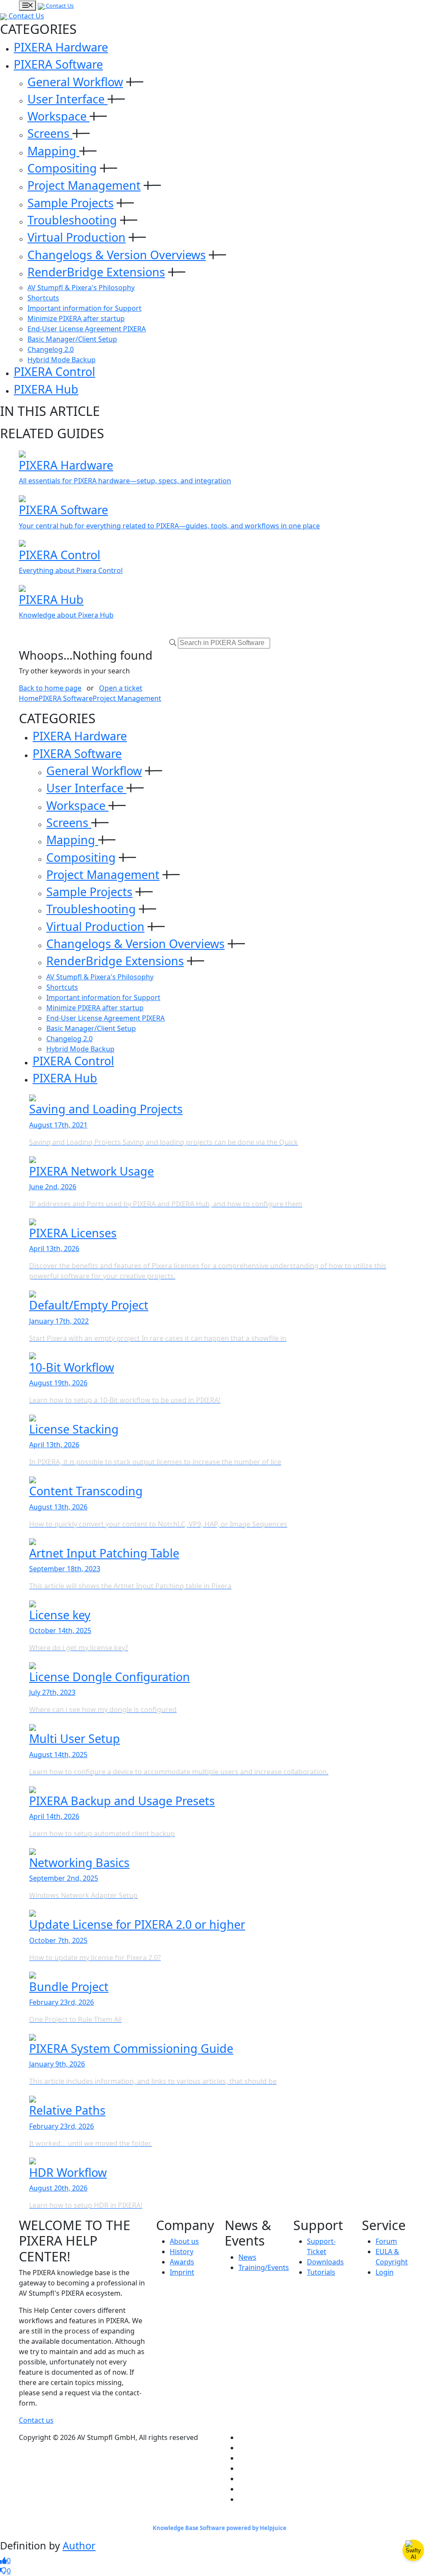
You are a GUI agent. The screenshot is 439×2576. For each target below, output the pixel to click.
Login (385, 2272)
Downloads (325, 2262)
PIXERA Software (58, 64)
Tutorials (321, 2272)
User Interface (68, 99)
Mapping (53, 151)
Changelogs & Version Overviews (117, 255)
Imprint (182, 2272)
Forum (386, 2241)
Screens (50, 133)
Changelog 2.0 (51, 349)
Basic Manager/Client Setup (72, 339)
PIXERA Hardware (61, 47)
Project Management (84, 185)
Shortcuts (43, 298)
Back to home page (50, 688)
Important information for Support (84, 308)
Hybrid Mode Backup (62, 360)
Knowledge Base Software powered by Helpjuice (219, 2528)
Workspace (59, 116)
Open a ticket (121, 688)
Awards (182, 2262)
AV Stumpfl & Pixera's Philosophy (81, 288)
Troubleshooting (72, 220)
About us (184, 2241)
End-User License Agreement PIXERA (87, 329)
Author (79, 2546)
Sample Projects (71, 203)
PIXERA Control (54, 371)
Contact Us (59, 6)
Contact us (36, 2420)
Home (29, 698)
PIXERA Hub (46, 389)
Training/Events (264, 2267)
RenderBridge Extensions (96, 272)
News (247, 2257)
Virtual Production (77, 237)
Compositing (62, 168)
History (182, 2252)
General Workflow (75, 82)
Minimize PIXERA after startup (76, 318)
